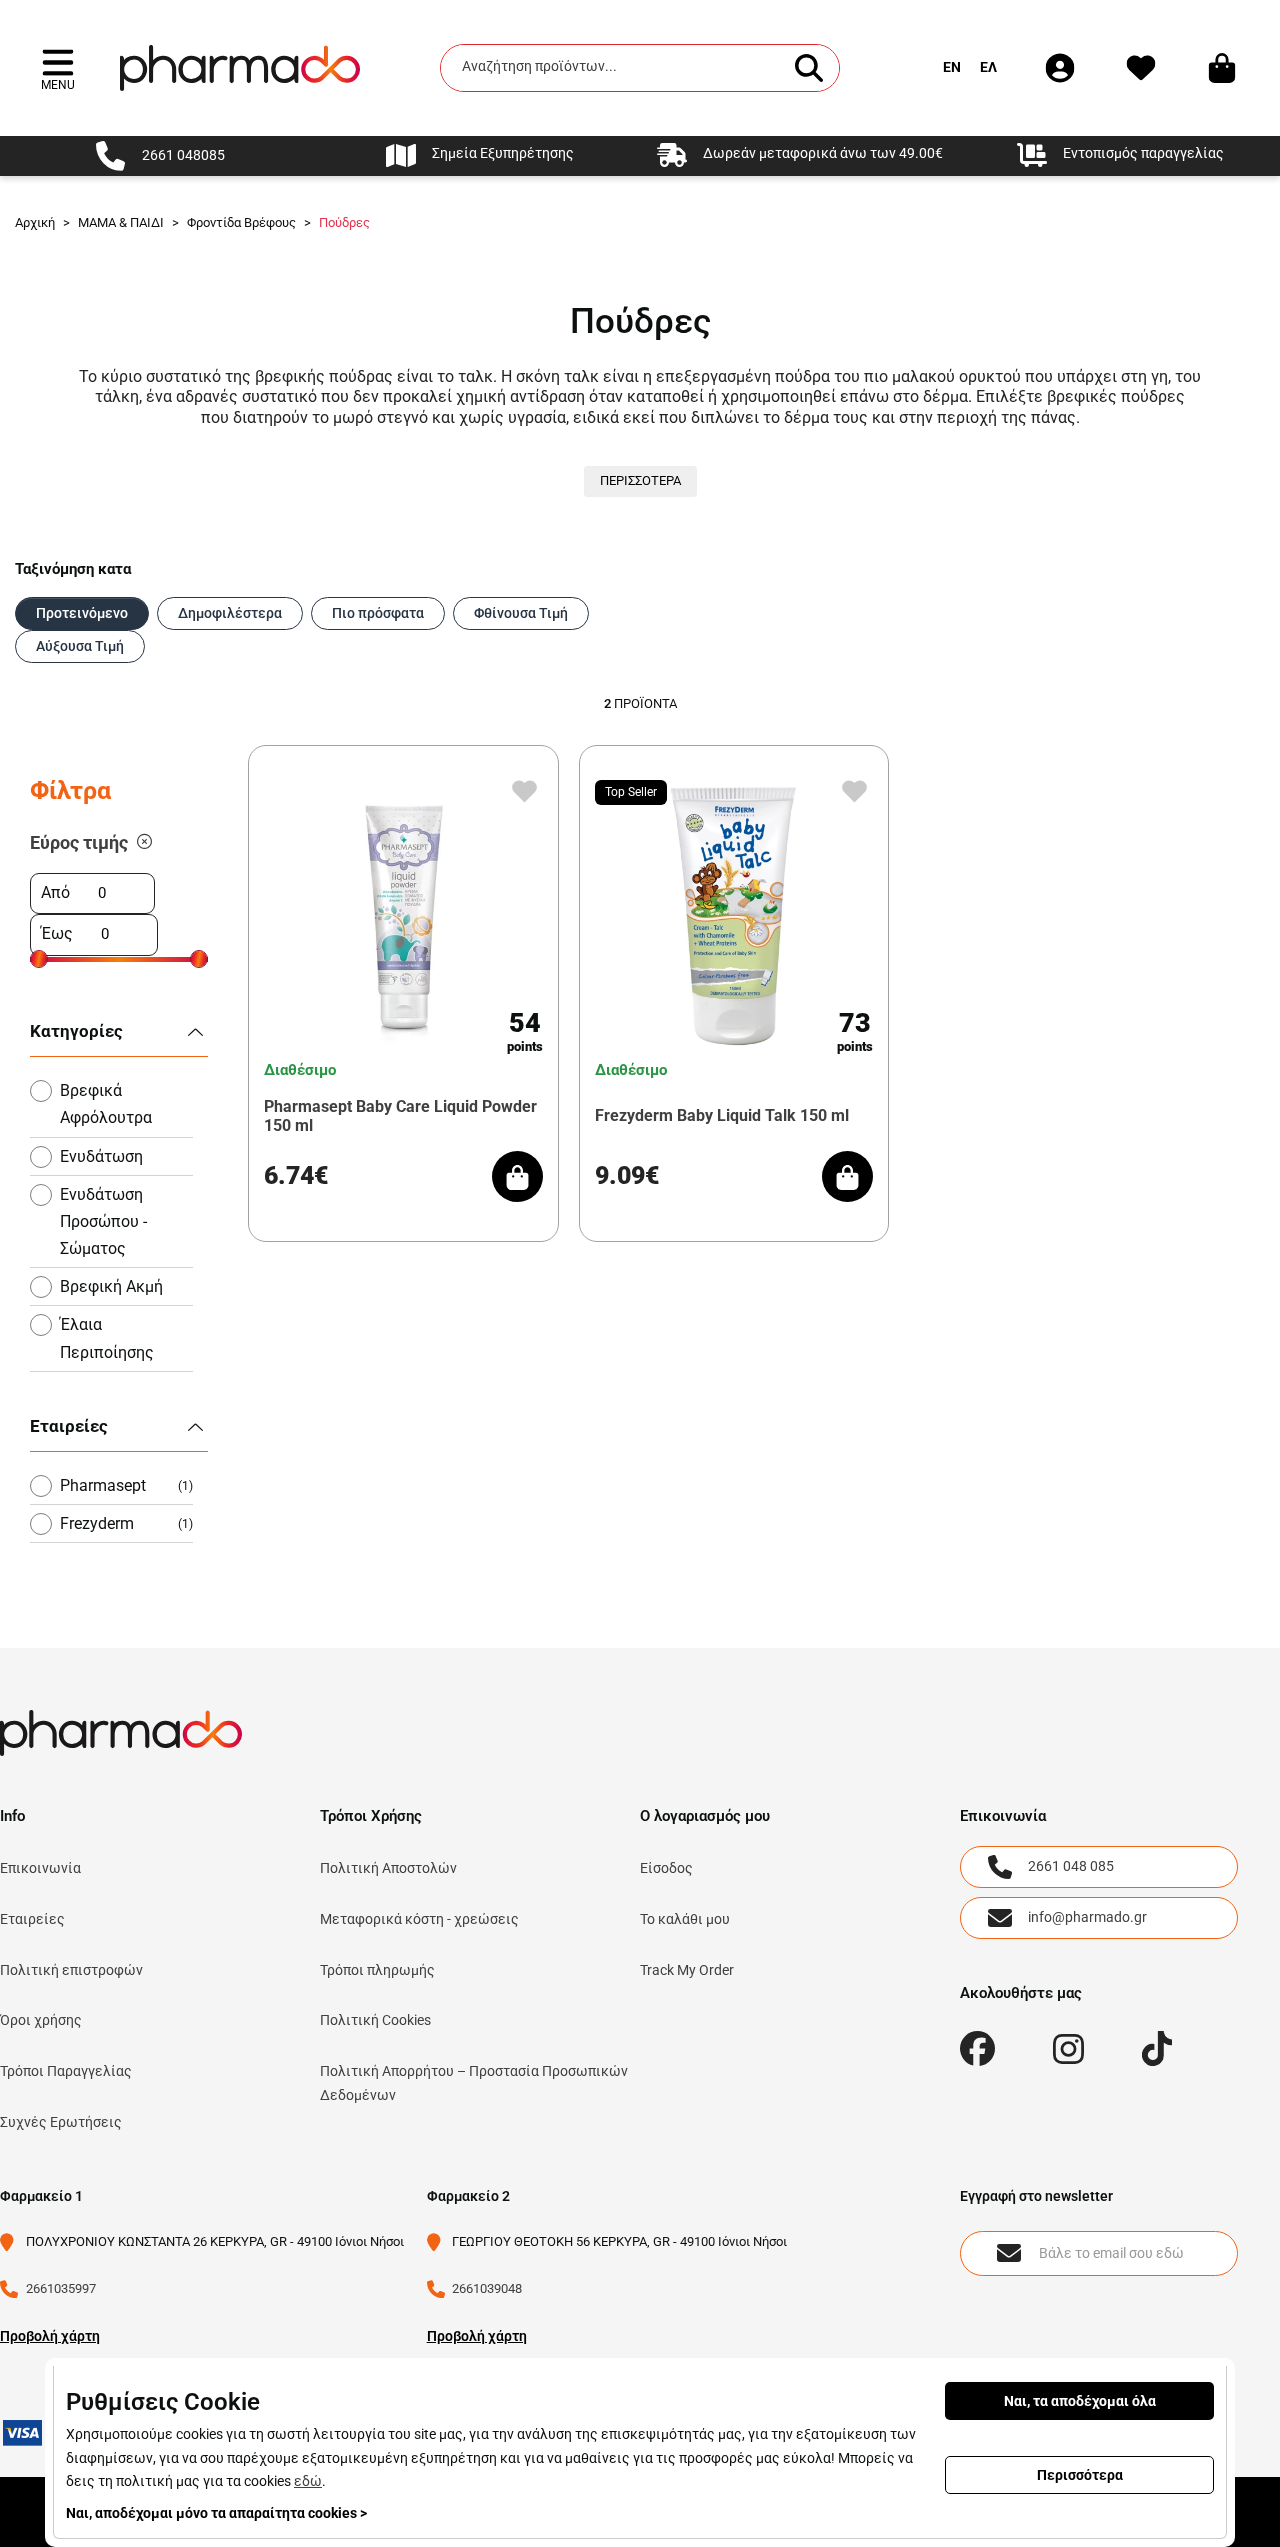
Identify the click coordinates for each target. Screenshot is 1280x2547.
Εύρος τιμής (79, 842)
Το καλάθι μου (685, 1919)
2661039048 (487, 2288)
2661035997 (61, 2288)
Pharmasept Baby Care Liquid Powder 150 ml (400, 1116)
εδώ (308, 2481)
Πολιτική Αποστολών (388, 1868)
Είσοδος (666, 1868)
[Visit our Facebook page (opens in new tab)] (977, 2048)
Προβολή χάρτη (50, 2336)
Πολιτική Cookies (375, 2020)
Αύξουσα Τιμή (80, 646)
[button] (58, 67)
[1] (144, 842)
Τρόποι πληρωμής (377, 1970)
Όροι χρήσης (41, 2020)
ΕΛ (988, 67)
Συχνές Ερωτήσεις (61, 2122)
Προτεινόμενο (82, 613)
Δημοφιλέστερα (230, 613)
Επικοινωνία (40, 1868)
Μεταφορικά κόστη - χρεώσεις (419, 1919)
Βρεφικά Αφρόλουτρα (106, 1104)
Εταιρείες (32, 1919)
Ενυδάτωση (101, 1156)
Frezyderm (126, 1523)
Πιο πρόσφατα (378, 613)
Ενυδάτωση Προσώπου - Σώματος (103, 1221)
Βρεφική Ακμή (111, 1286)
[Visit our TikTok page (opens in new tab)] (1157, 2048)
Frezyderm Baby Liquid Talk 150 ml (722, 1115)
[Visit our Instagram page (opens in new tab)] (1068, 2049)
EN (952, 67)
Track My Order (687, 1970)
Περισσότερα (1080, 2475)
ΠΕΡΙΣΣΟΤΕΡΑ (640, 480)
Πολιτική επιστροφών (71, 1970)
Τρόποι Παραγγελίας (66, 2071)
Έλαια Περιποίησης (107, 1338)
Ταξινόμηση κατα (73, 569)
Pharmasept (126, 1485)
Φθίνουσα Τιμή (521, 613)
